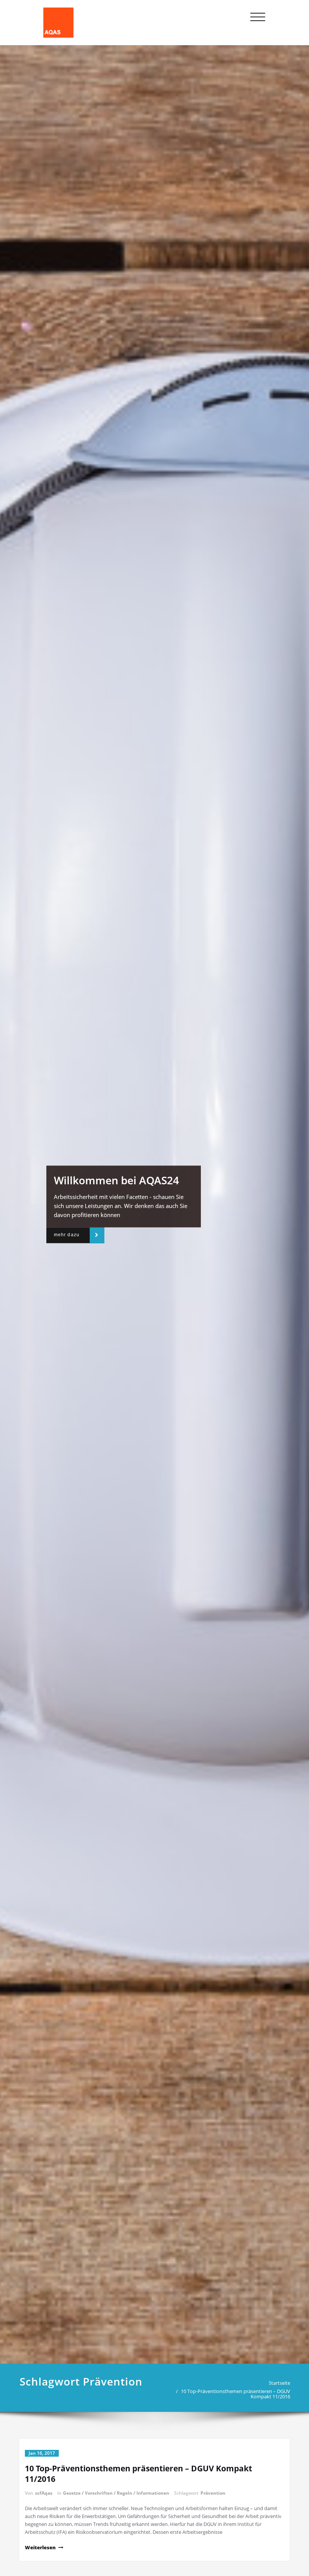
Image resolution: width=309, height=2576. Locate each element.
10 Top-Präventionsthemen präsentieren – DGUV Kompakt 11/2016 (236, 2394)
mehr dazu (67, 1235)
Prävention (213, 2493)
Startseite (279, 2383)
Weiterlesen (40, 2547)
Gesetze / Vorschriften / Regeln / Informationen (116, 2493)
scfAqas (44, 2493)
